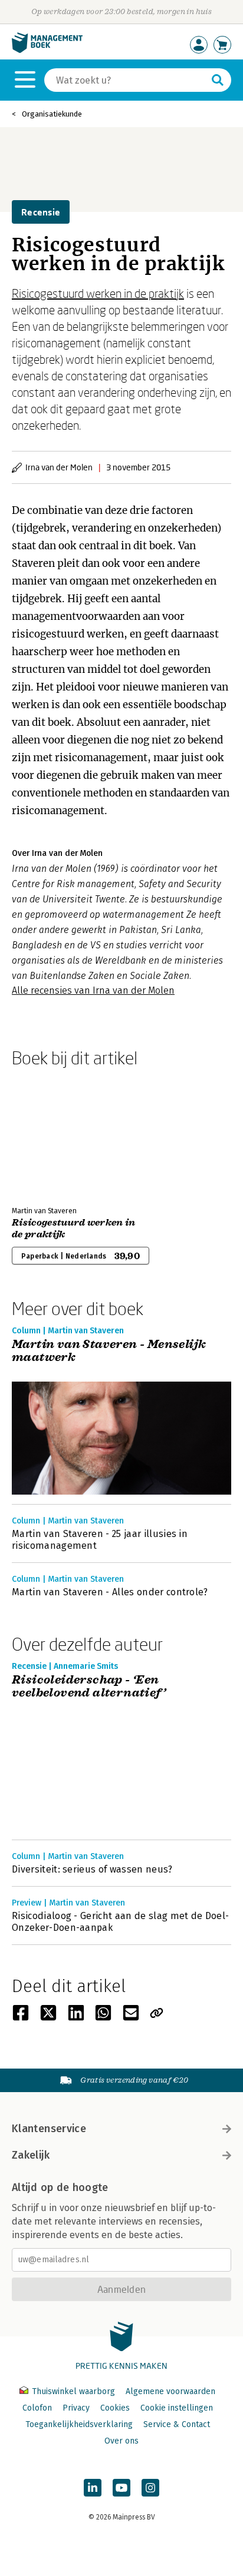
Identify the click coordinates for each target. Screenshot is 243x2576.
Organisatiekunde (52, 114)
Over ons (121, 2441)
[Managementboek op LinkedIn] (93, 2488)
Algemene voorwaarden (170, 2391)
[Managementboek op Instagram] (150, 2488)
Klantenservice (49, 2129)
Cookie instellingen (177, 2408)
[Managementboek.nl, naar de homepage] (47, 50)
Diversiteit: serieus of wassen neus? (92, 1869)
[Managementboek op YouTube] (121, 2488)
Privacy (76, 2408)
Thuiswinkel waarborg (73, 2391)
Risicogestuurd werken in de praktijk (98, 293)
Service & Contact (177, 2424)
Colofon (37, 2408)
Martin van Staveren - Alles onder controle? (110, 1592)
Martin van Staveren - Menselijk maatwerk (109, 1351)
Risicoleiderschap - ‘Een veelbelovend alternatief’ (90, 1687)
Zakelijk (31, 2155)
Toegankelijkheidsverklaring (79, 2424)
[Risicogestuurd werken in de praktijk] (53, 1134)
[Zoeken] (218, 80)
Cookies (115, 2408)
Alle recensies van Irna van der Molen (93, 990)
